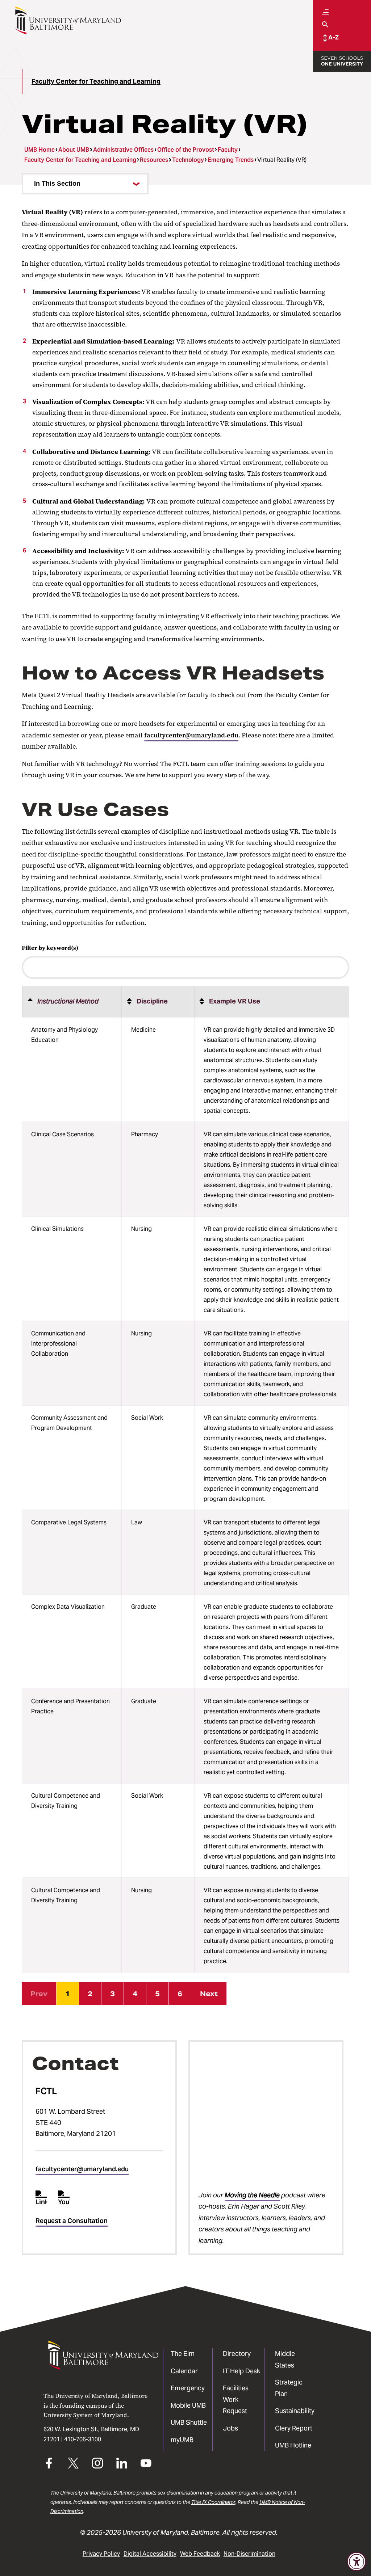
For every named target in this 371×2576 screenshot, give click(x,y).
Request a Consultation (72, 2221)
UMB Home (39, 150)
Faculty (228, 150)
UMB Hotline (293, 2445)
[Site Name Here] (68, 20)
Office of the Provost (186, 150)
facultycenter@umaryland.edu (191, 735)
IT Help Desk (241, 2371)
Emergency (188, 2388)
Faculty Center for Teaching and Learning (96, 81)
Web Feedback (200, 2554)
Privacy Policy (101, 2554)
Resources (154, 160)
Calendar (184, 2371)
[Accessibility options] (357, 2562)
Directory (237, 2354)
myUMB (182, 2440)
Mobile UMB (188, 2405)
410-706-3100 (83, 2439)
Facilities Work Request (236, 2399)
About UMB (74, 150)
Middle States (285, 2359)
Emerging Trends (231, 160)
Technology (188, 160)
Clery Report (294, 2428)
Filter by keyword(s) (50, 948)
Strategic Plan (289, 2388)
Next (209, 1994)
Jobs (230, 2428)
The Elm (183, 2354)
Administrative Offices (123, 150)
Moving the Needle (252, 2195)
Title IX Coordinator (213, 2502)
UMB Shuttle (189, 2422)
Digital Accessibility (150, 2554)
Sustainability (295, 2411)
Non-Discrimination (249, 2554)
